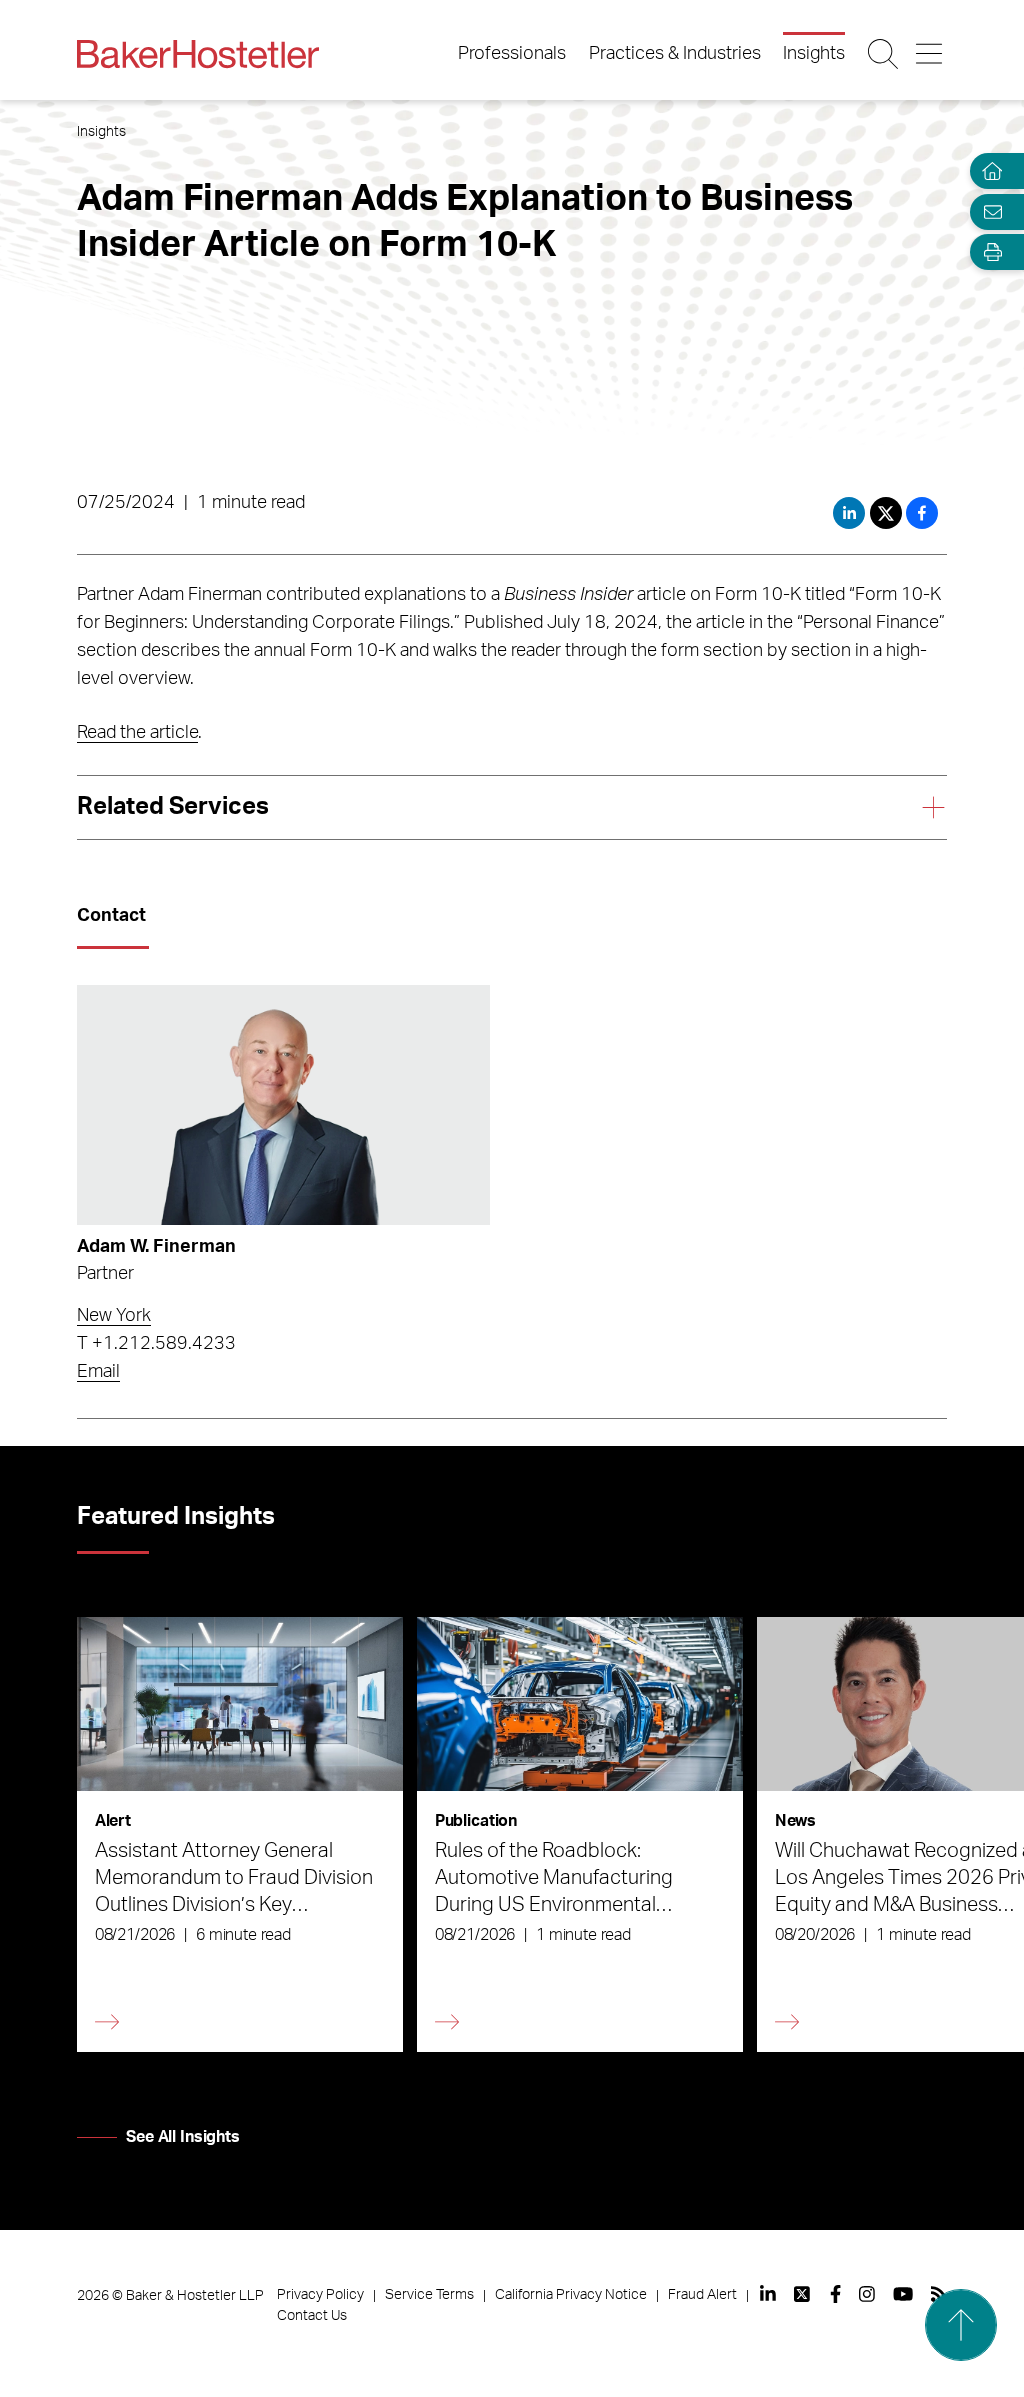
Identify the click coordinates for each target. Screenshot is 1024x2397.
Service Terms (429, 2295)
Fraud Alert (702, 2295)
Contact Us (312, 2316)
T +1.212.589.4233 (156, 1344)
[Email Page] (988, 211)
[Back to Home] (198, 54)
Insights (814, 54)
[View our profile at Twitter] (803, 2294)
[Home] (988, 171)
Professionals (512, 54)
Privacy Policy (320, 2295)
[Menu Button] (930, 54)
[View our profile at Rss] (939, 2294)
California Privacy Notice (571, 2295)
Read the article (137, 733)
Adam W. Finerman (156, 1247)
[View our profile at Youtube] (903, 2294)
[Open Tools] (988, 252)
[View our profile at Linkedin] (768, 2294)
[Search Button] (884, 54)
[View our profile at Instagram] (867, 2294)
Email (98, 1372)
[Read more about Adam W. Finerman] (283, 1104)
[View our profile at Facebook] (835, 2294)
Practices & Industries (675, 54)
